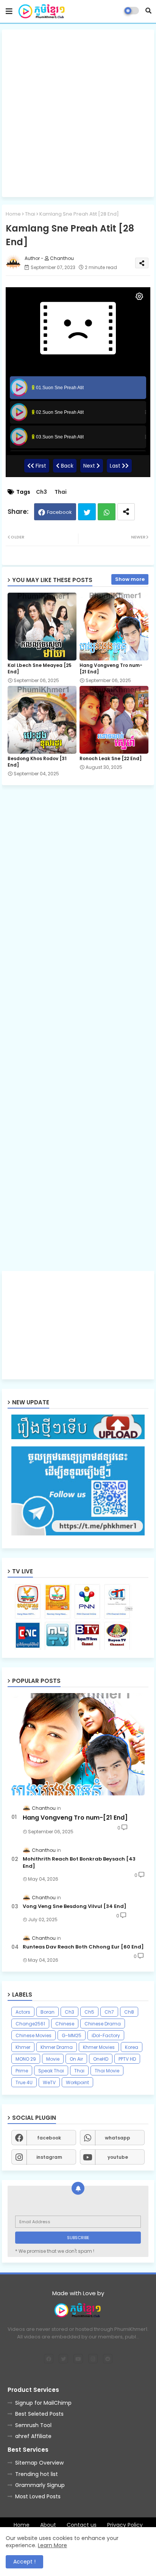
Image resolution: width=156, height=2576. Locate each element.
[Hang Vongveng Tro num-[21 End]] (78, 1744)
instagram (49, 2157)
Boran (48, 2012)
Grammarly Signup (40, 2485)
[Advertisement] (78, 113)
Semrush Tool (33, 2425)
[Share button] (126, 512)
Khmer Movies (99, 2047)
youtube (118, 2157)
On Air (76, 2059)
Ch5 (89, 2012)
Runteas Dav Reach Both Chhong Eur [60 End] (83, 1947)
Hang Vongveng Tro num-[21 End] (111, 668)
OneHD (101, 2059)
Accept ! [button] (24, 2562)
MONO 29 (26, 2059)
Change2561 (30, 2024)
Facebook (59, 512)
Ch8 (129, 2012)
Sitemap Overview (39, 2463)
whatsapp (118, 2138)
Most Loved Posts (38, 2496)
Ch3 (41, 492)
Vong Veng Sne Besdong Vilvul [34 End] (75, 1906)
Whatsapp (107, 512)
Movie (53, 2059)
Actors (23, 2012)
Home (13, 214)
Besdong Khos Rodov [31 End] (37, 762)
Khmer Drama (57, 2047)
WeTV (49, 2082)
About (48, 2525)
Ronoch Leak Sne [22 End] (111, 758)
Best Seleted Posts (39, 2414)
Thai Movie (107, 2071)
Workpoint (77, 2082)
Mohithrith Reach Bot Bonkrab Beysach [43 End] (79, 1862)
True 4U (24, 2082)
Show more (130, 579)
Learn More (52, 2545)
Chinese (65, 2024)
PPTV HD (127, 2059)
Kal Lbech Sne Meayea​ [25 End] (40, 668)
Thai (30, 214)
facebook (49, 2138)
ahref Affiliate (33, 2436)
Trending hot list (37, 2474)
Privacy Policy (125, 2525)
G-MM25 (72, 2035)
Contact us (82, 2525)
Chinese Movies (34, 2035)
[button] (148, 11)
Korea (132, 2047)
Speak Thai (51, 2071)
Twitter (87, 512)
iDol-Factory (106, 2035)
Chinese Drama (103, 2024)
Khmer (23, 2047)
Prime (22, 2071)
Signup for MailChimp (43, 2403)
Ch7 (109, 2012)
